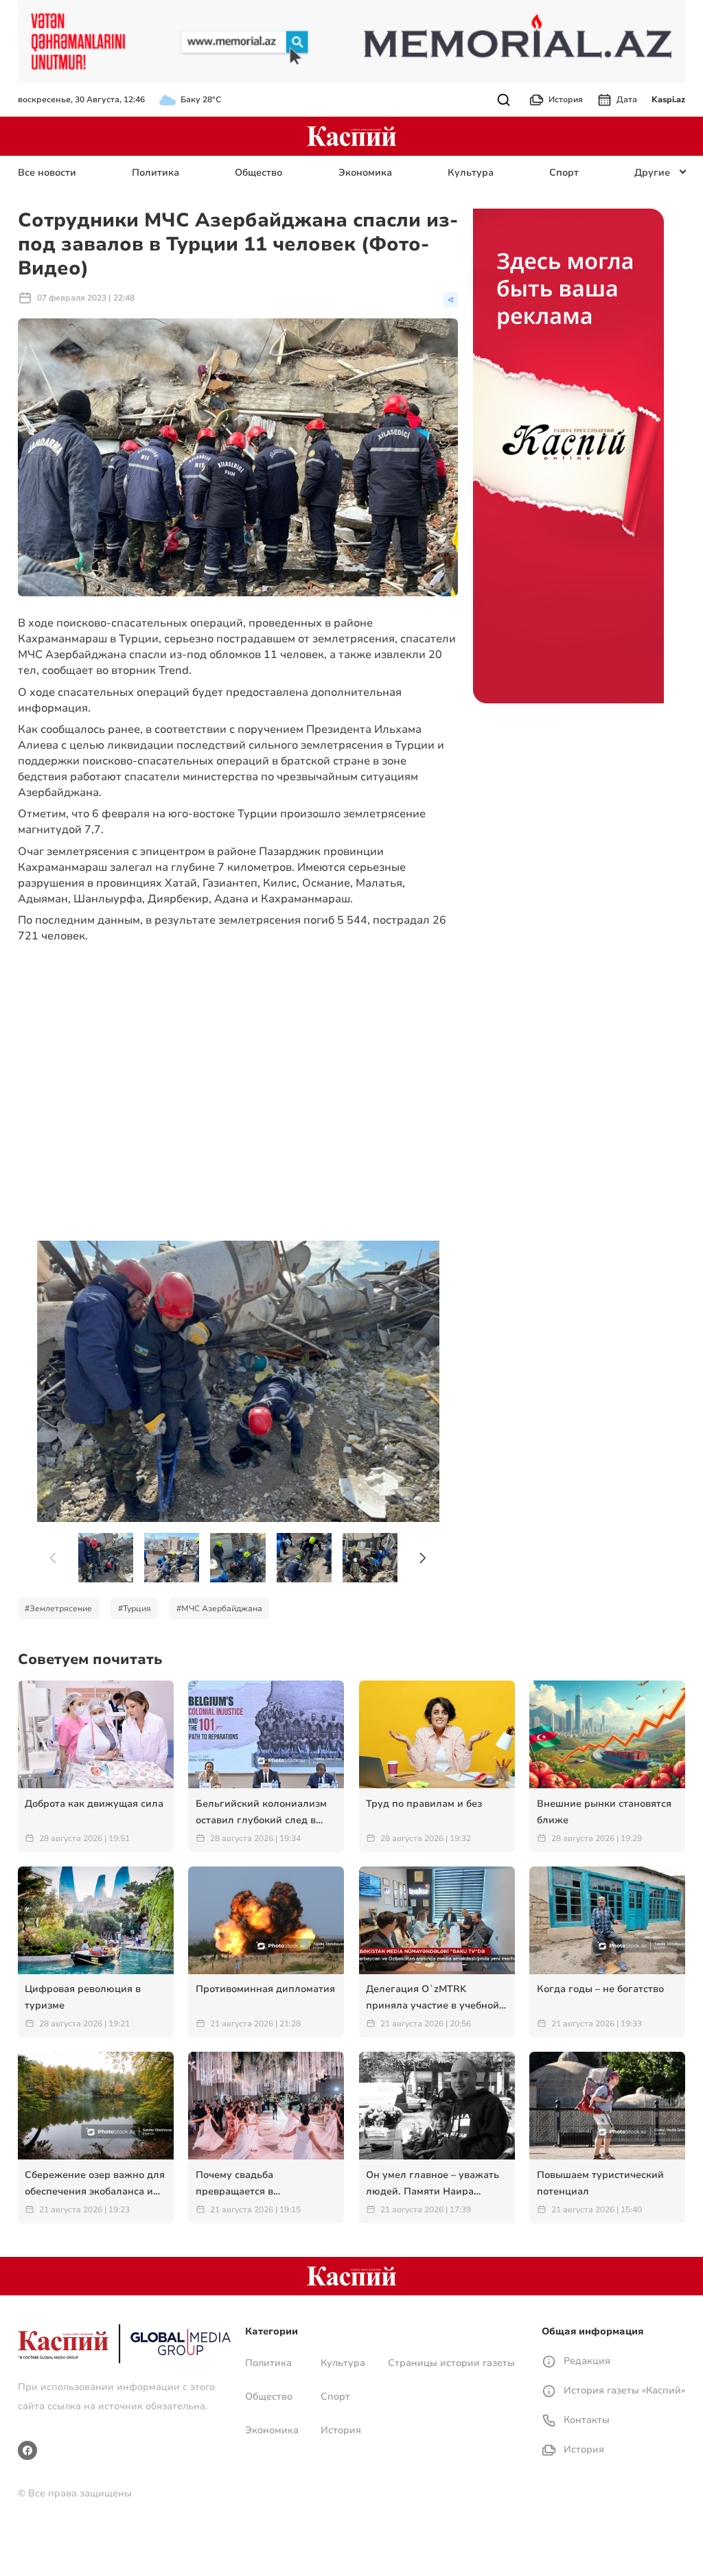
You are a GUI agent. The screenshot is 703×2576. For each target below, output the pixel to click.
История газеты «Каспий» (623, 2390)
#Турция (135, 1608)
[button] (423, 1558)
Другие (652, 173)
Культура (471, 173)
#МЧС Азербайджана (219, 1608)
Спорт (564, 173)
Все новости (47, 173)
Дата (627, 99)
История (566, 99)
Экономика (365, 173)
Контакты (585, 2420)
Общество (258, 173)
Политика (155, 173)
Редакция (586, 2361)
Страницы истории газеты (451, 2363)
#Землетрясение (58, 1608)
